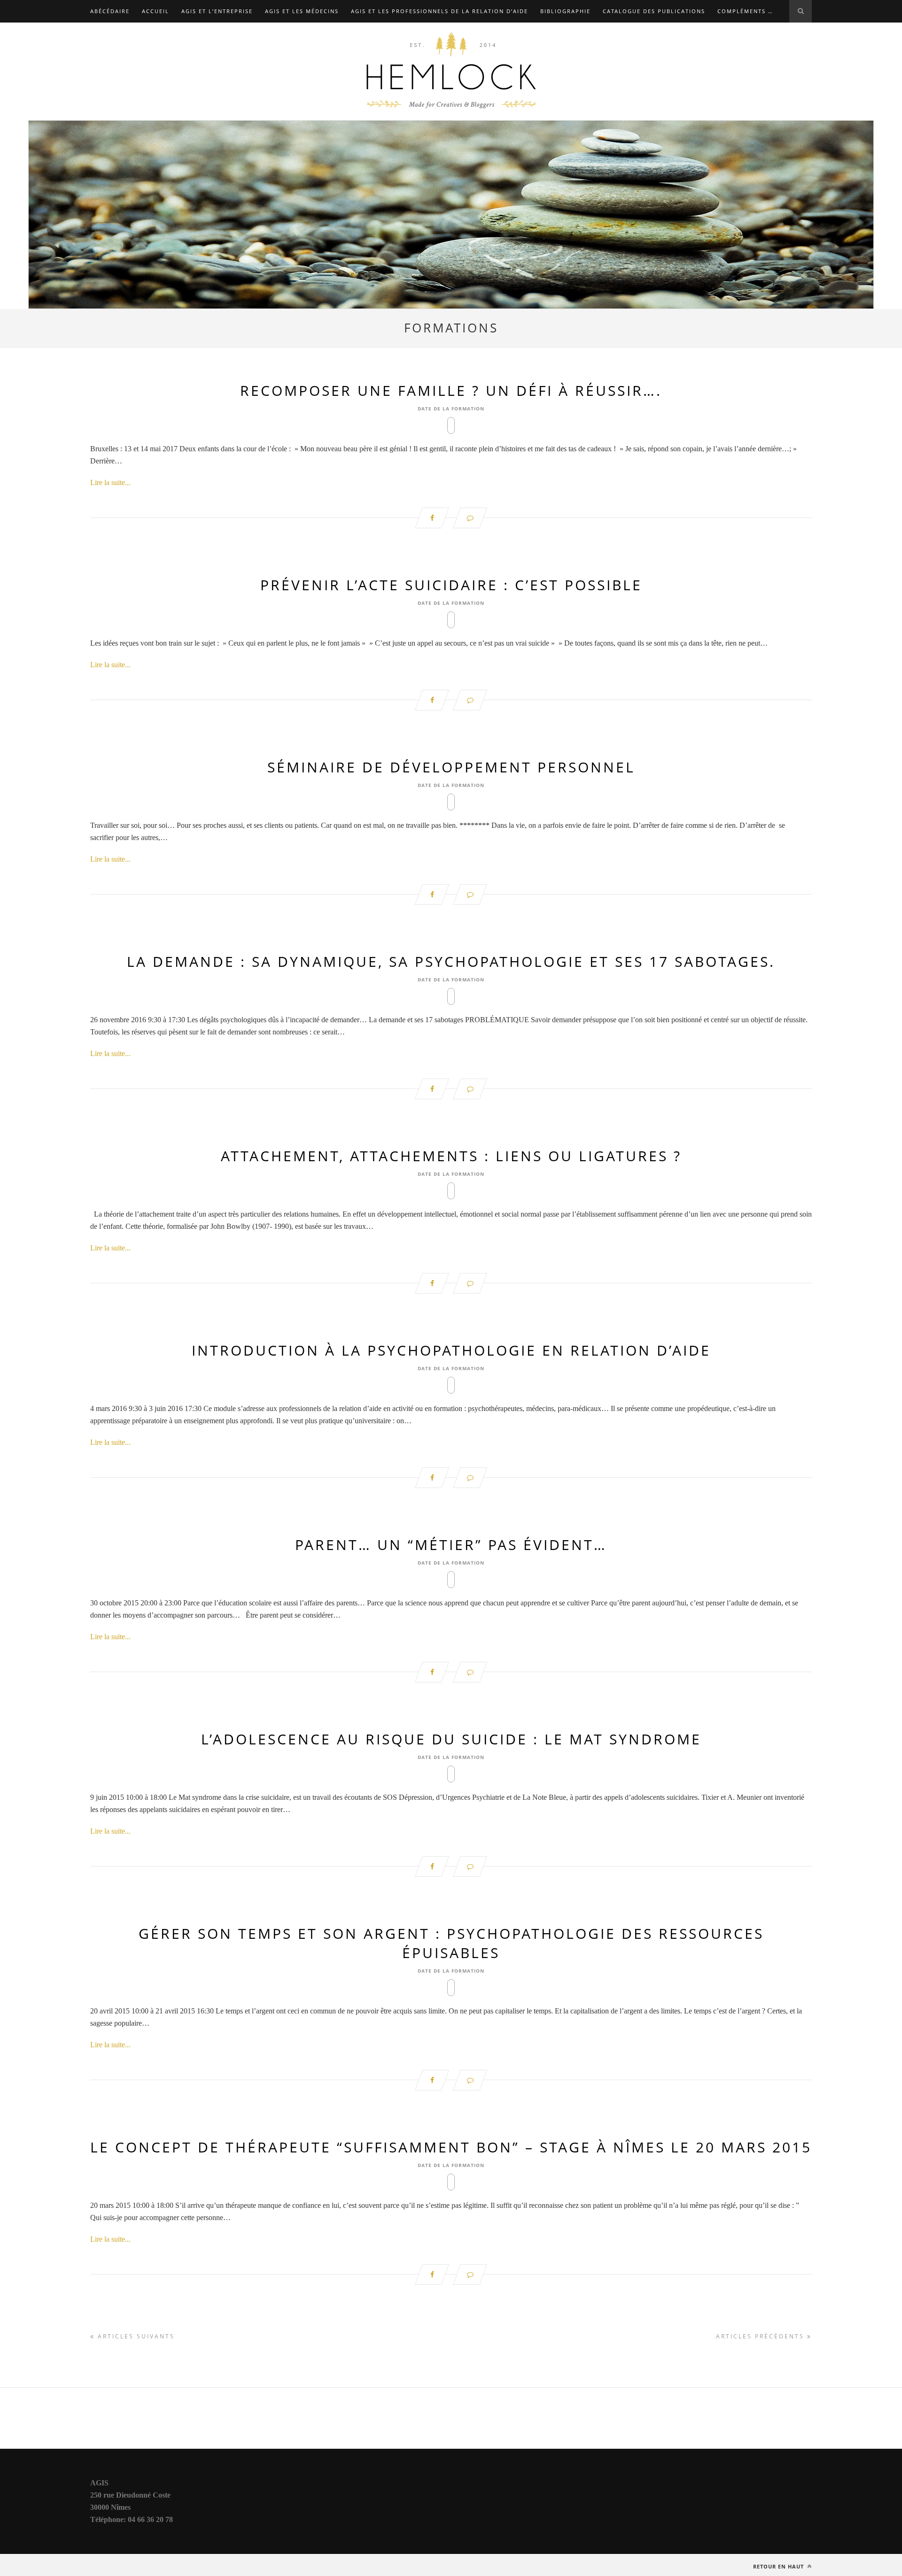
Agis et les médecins (302, 11)
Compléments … (745, 11)
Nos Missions (761, 34)
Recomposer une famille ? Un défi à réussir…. (451, 390)
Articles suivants (135, 2336)
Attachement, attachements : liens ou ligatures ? (451, 1156)
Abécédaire (110, 11)
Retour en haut (779, 2566)
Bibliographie (565, 11)
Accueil (156, 11)
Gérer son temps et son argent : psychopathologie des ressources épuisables (451, 1943)
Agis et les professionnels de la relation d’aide (439, 11)
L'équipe (265, 34)
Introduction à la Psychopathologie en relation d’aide (451, 1350)
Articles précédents (762, 2336)
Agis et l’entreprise (217, 11)
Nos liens (708, 34)
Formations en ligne (200, 34)
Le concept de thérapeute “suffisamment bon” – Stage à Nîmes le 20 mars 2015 (451, 2147)
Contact (105, 34)
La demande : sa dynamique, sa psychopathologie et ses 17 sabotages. (451, 961)
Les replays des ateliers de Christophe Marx (373, 34)
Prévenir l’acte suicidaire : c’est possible (451, 585)
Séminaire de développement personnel (451, 767)
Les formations (494, 34)
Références (303, 56)
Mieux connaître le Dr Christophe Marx (607, 34)
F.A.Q (141, 34)
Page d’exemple (117, 56)
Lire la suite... (110, 482)
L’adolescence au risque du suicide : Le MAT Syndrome (451, 1739)
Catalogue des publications (654, 11)
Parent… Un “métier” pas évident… (451, 1545)
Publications (247, 56)
